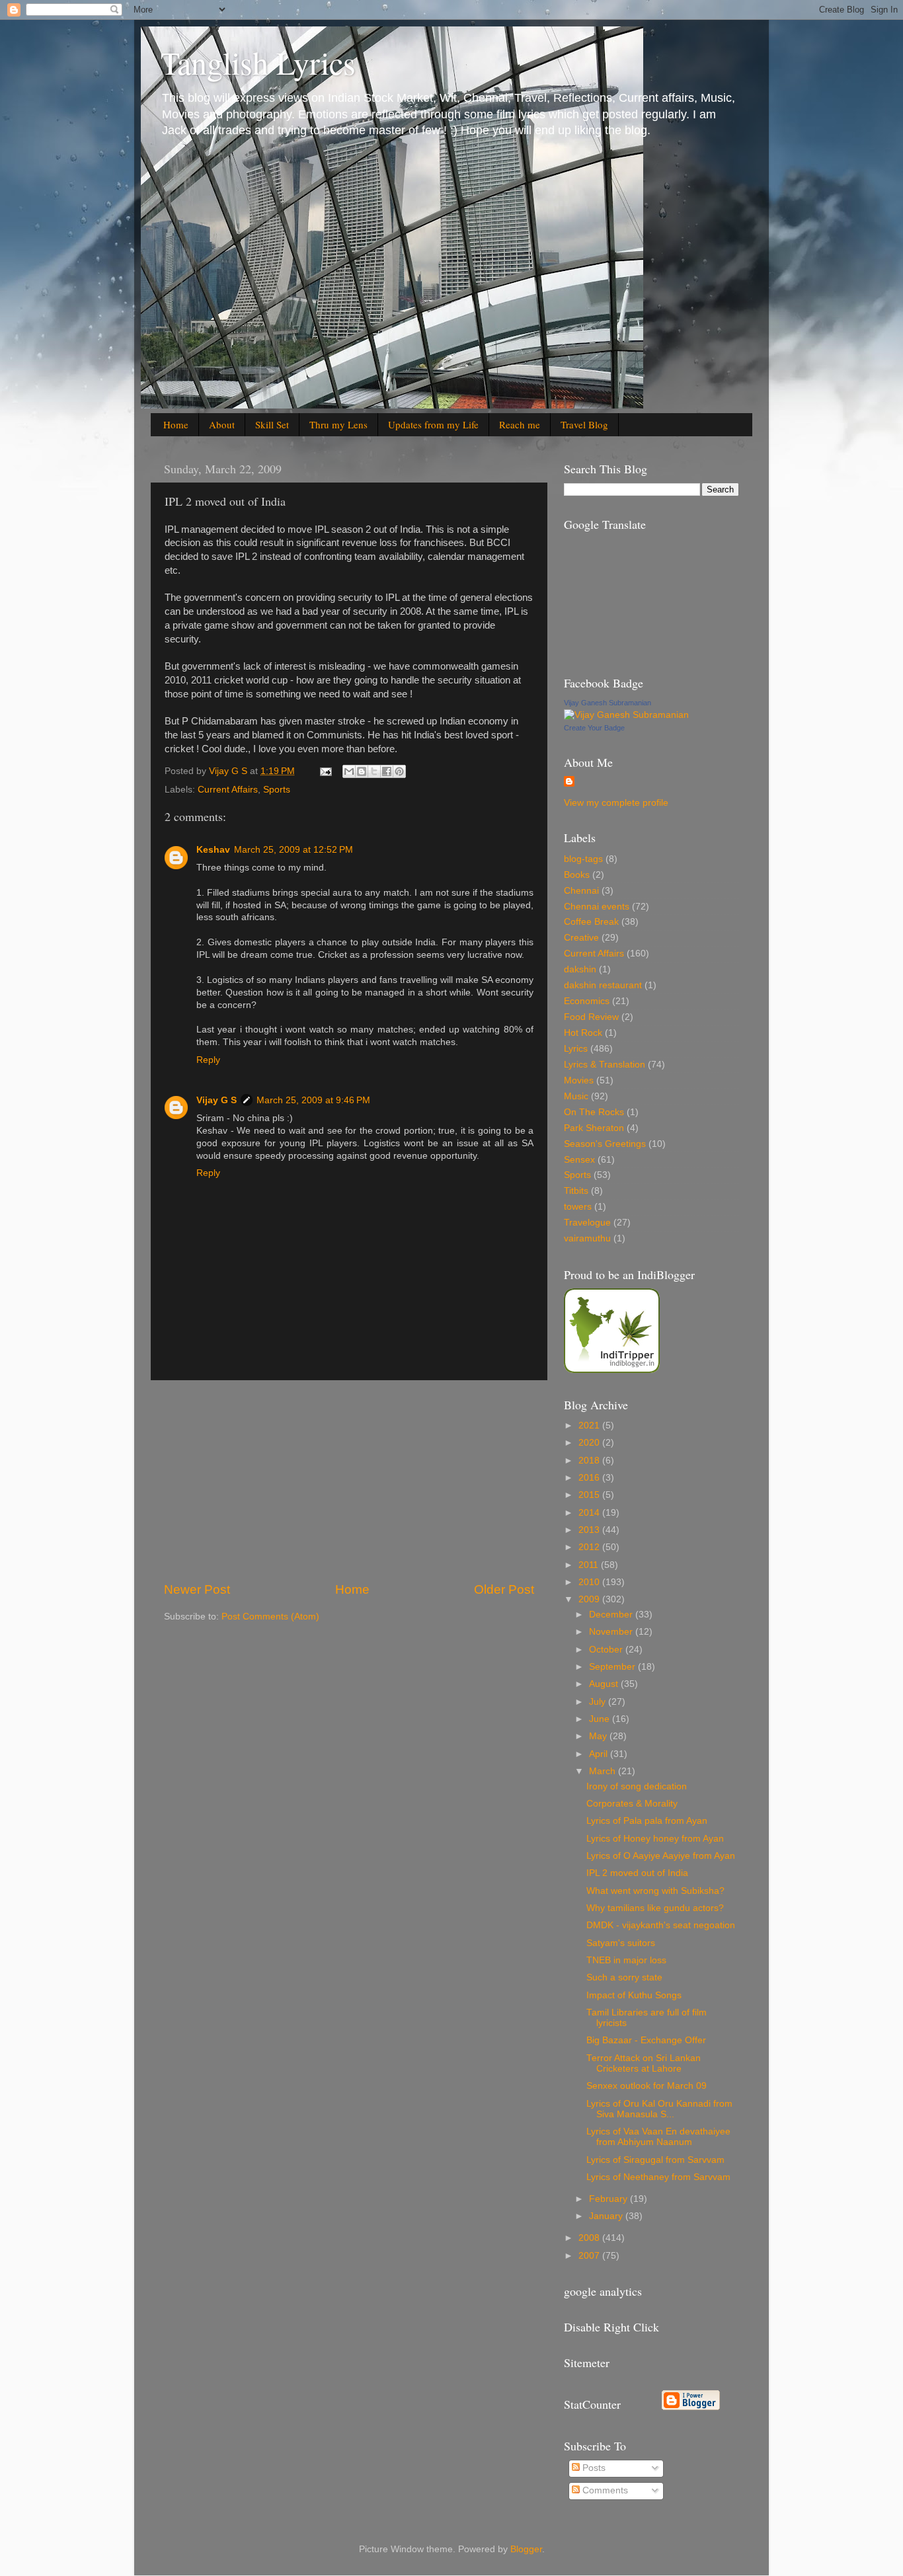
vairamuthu (587, 1238)
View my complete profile (616, 803)
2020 (590, 1443)
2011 (590, 1565)
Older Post (504, 1589)
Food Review (591, 1017)
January (607, 2216)
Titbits (576, 1191)
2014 (590, 1513)
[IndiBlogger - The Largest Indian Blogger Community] (612, 1370)
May (599, 1736)
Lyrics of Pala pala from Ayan (647, 1821)
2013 (590, 1530)
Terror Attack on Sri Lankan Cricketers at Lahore (644, 2063)
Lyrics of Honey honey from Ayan (655, 1839)
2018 (590, 1461)
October (607, 1650)
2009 (590, 1599)
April (600, 1754)
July (599, 1702)
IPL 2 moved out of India (637, 1873)
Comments (604, 2490)
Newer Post (197, 1589)
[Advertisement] (349, 1481)
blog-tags (583, 859)
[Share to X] (374, 771)
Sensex (579, 1160)
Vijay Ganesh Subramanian (608, 703)
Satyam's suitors (621, 1943)
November (612, 1632)
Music (576, 1096)
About (222, 424)
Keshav (213, 850)
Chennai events (597, 907)
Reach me (520, 424)
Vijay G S (216, 1100)
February (609, 2199)
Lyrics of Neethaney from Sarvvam (658, 2177)
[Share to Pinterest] (399, 771)
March (604, 1771)
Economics (587, 1001)
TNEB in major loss (626, 1960)
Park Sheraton (594, 1128)
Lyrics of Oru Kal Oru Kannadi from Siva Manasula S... (659, 2109)
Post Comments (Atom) (270, 1617)
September (613, 1667)
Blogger (526, 2549)
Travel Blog (584, 424)
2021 (590, 1425)
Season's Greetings (605, 1144)
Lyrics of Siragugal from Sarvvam (655, 2160)
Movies (579, 1080)
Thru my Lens (338, 424)
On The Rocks (594, 1112)
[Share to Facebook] (387, 771)
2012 (590, 1547)
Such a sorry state (624, 1977)
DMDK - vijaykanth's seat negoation (661, 1925)
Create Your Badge (594, 728)
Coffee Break (591, 922)
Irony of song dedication (637, 1786)
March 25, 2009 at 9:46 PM (313, 1100)
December (612, 1615)
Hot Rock (583, 1033)
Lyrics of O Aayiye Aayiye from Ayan (661, 1856)
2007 (590, 2256)
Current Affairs (228, 790)
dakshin (580, 969)
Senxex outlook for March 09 (647, 2086)
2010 (590, 1582)
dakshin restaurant (603, 985)
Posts (593, 2468)
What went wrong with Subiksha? (655, 1891)
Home (176, 424)
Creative (581, 938)
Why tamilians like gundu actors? (655, 1908)
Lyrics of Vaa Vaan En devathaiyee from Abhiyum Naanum (658, 2137)
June (601, 1719)
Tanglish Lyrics (258, 62)
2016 (590, 1478)
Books (577, 875)
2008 (590, 2238)
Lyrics (576, 1049)
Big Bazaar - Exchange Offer (646, 2040)
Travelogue (587, 1223)
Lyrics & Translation (605, 1065)
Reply (208, 1060)
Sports (277, 790)
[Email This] (349, 771)
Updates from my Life (433, 424)
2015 (590, 1495)
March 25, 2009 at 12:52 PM (294, 850)
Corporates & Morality (632, 1804)
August (605, 1684)
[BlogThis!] (362, 771)
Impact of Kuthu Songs (634, 1995)
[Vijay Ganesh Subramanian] (626, 715)
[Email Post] (325, 771)
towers (578, 1207)
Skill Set (272, 424)
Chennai (581, 891)
